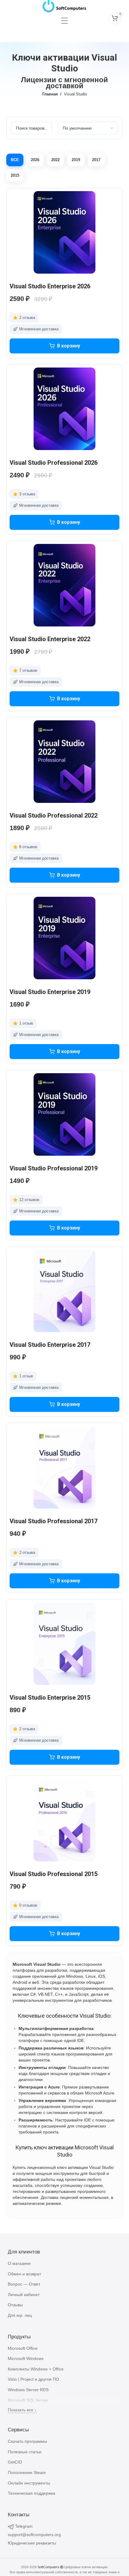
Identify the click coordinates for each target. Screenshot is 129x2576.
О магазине (19, 2263)
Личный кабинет (24, 2295)
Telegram (24, 2526)
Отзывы (15, 2305)
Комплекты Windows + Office (36, 2369)
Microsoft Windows (26, 2358)
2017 (96, 160)
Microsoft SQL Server (28, 2400)
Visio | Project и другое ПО (33, 2379)
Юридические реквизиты (32, 2543)
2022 (55, 160)
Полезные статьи (25, 2452)
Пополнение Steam (27, 2472)
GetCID (15, 2462)
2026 (35, 160)
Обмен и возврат (24, 2274)
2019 (76, 160)
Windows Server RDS (28, 2390)
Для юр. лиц (20, 2315)
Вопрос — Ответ (24, 2284)
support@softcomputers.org (34, 2535)
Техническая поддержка (31, 2493)
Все (15, 160)
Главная (50, 94)
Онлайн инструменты (29, 2483)
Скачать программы (27, 2441)
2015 (15, 175)
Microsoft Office (23, 2348)
